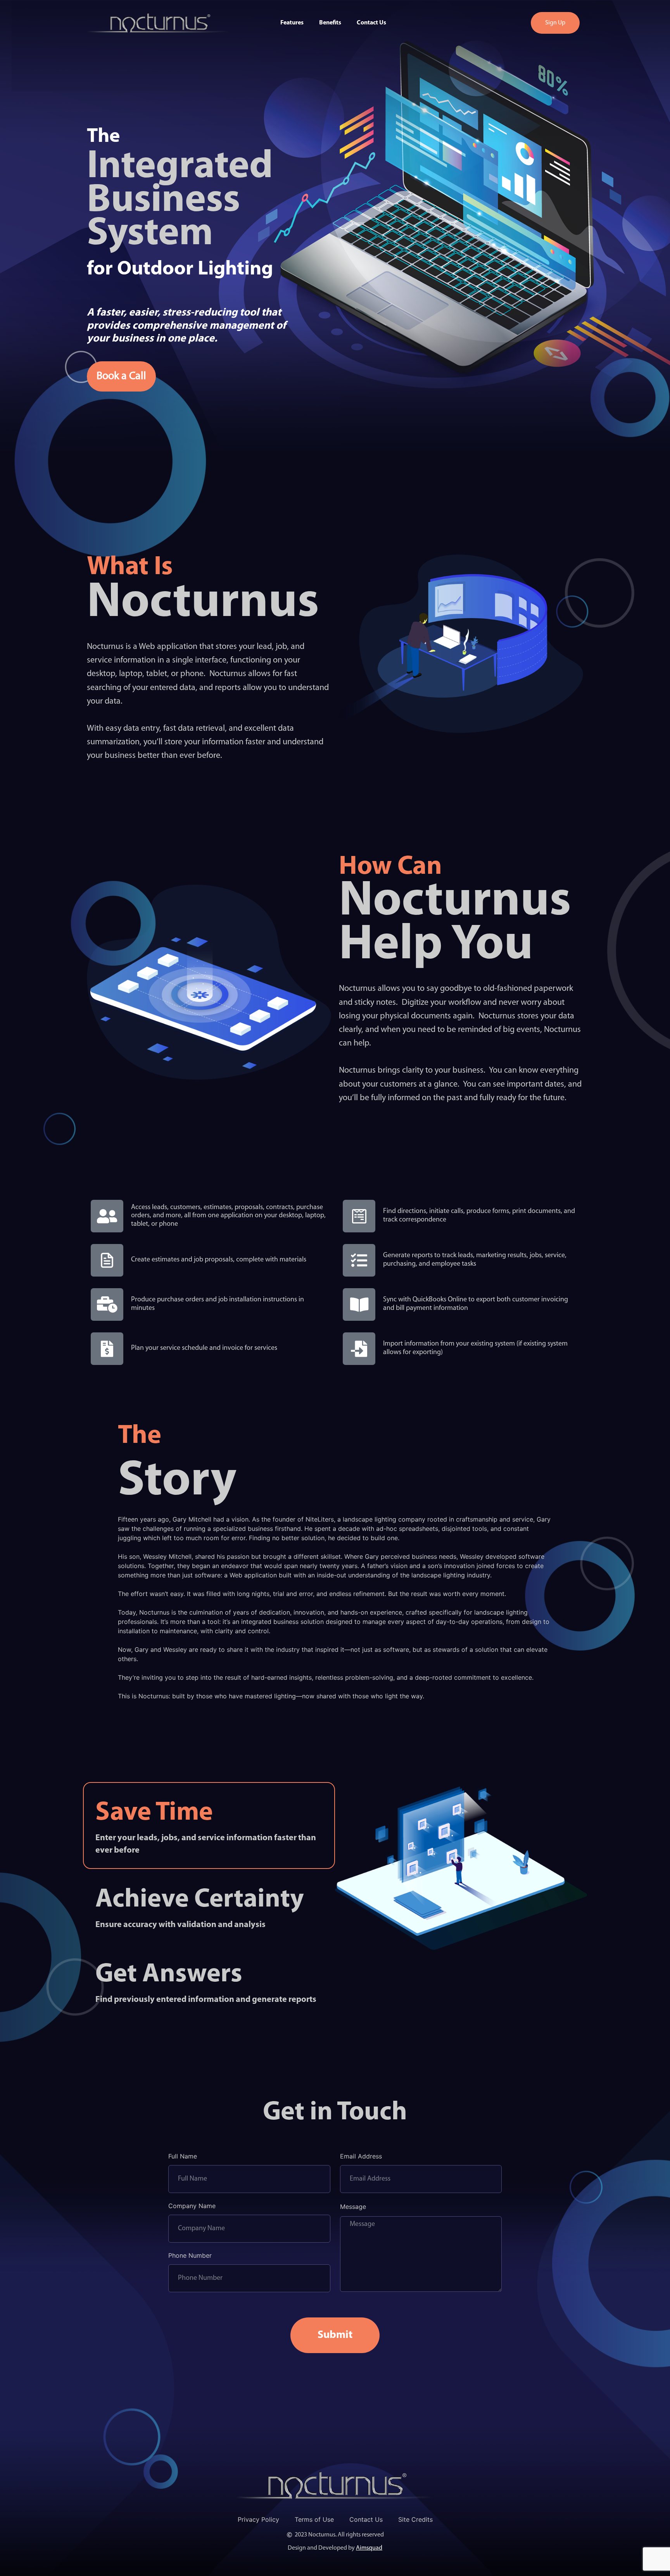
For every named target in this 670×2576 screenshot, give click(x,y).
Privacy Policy (258, 2519)
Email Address (361, 2157)
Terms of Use (314, 2519)
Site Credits (415, 2519)
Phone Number (190, 2256)
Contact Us (371, 23)
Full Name (183, 2157)
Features (292, 23)
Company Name (192, 2206)
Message (353, 2207)
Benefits (330, 23)
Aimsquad (369, 2548)
